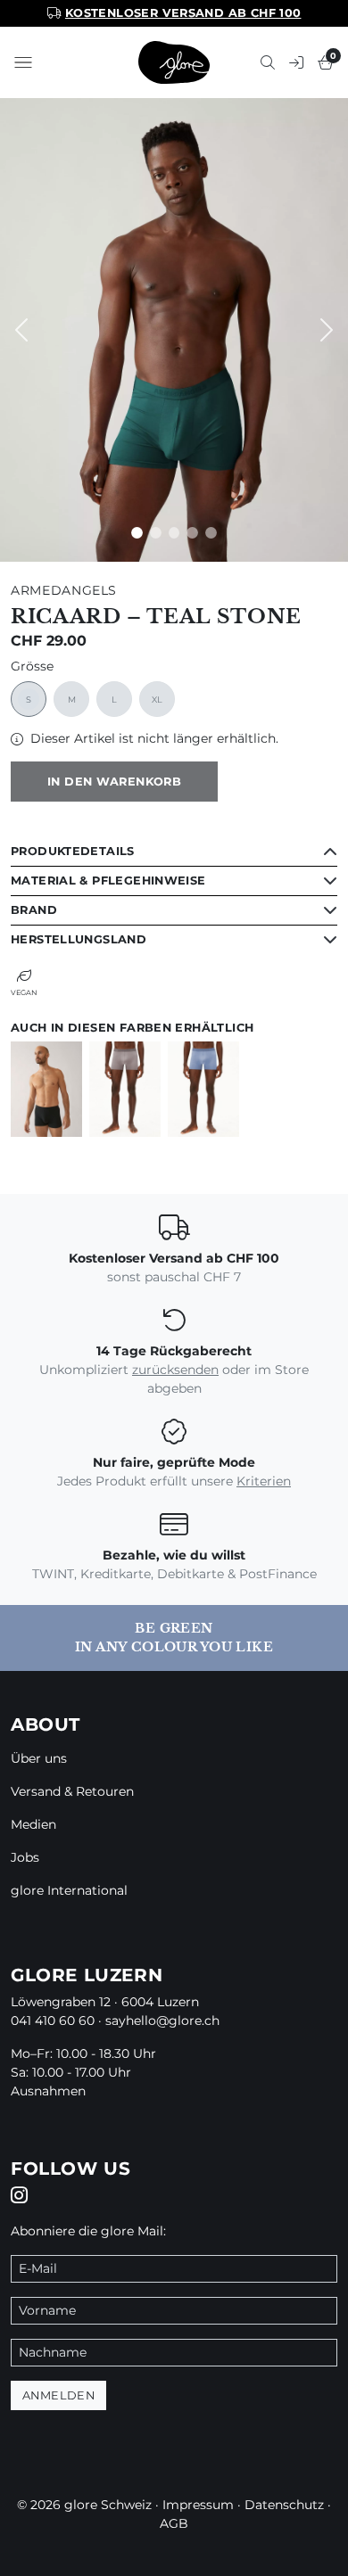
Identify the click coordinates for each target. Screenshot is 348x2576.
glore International (69, 1890)
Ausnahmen (48, 2091)
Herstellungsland (79, 939)
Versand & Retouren (72, 1791)
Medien (33, 1824)
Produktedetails (73, 851)
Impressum (198, 2505)
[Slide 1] (156, 533)
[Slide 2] (174, 533)
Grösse (32, 667)
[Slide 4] (211, 533)
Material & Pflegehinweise (108, 881)
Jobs (25, 1857)
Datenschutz (284, 2505)
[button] (23, 62)
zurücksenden (175, 1370)
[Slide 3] (192, 533)
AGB (174, 2523)
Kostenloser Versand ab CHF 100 (183, 13)
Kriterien (264, 1481)
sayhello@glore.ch (162, 2020)
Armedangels (64, 590)
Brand (34, 910)
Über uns (39, 1758)
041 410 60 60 (53, 2020)
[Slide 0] (137, 533)
